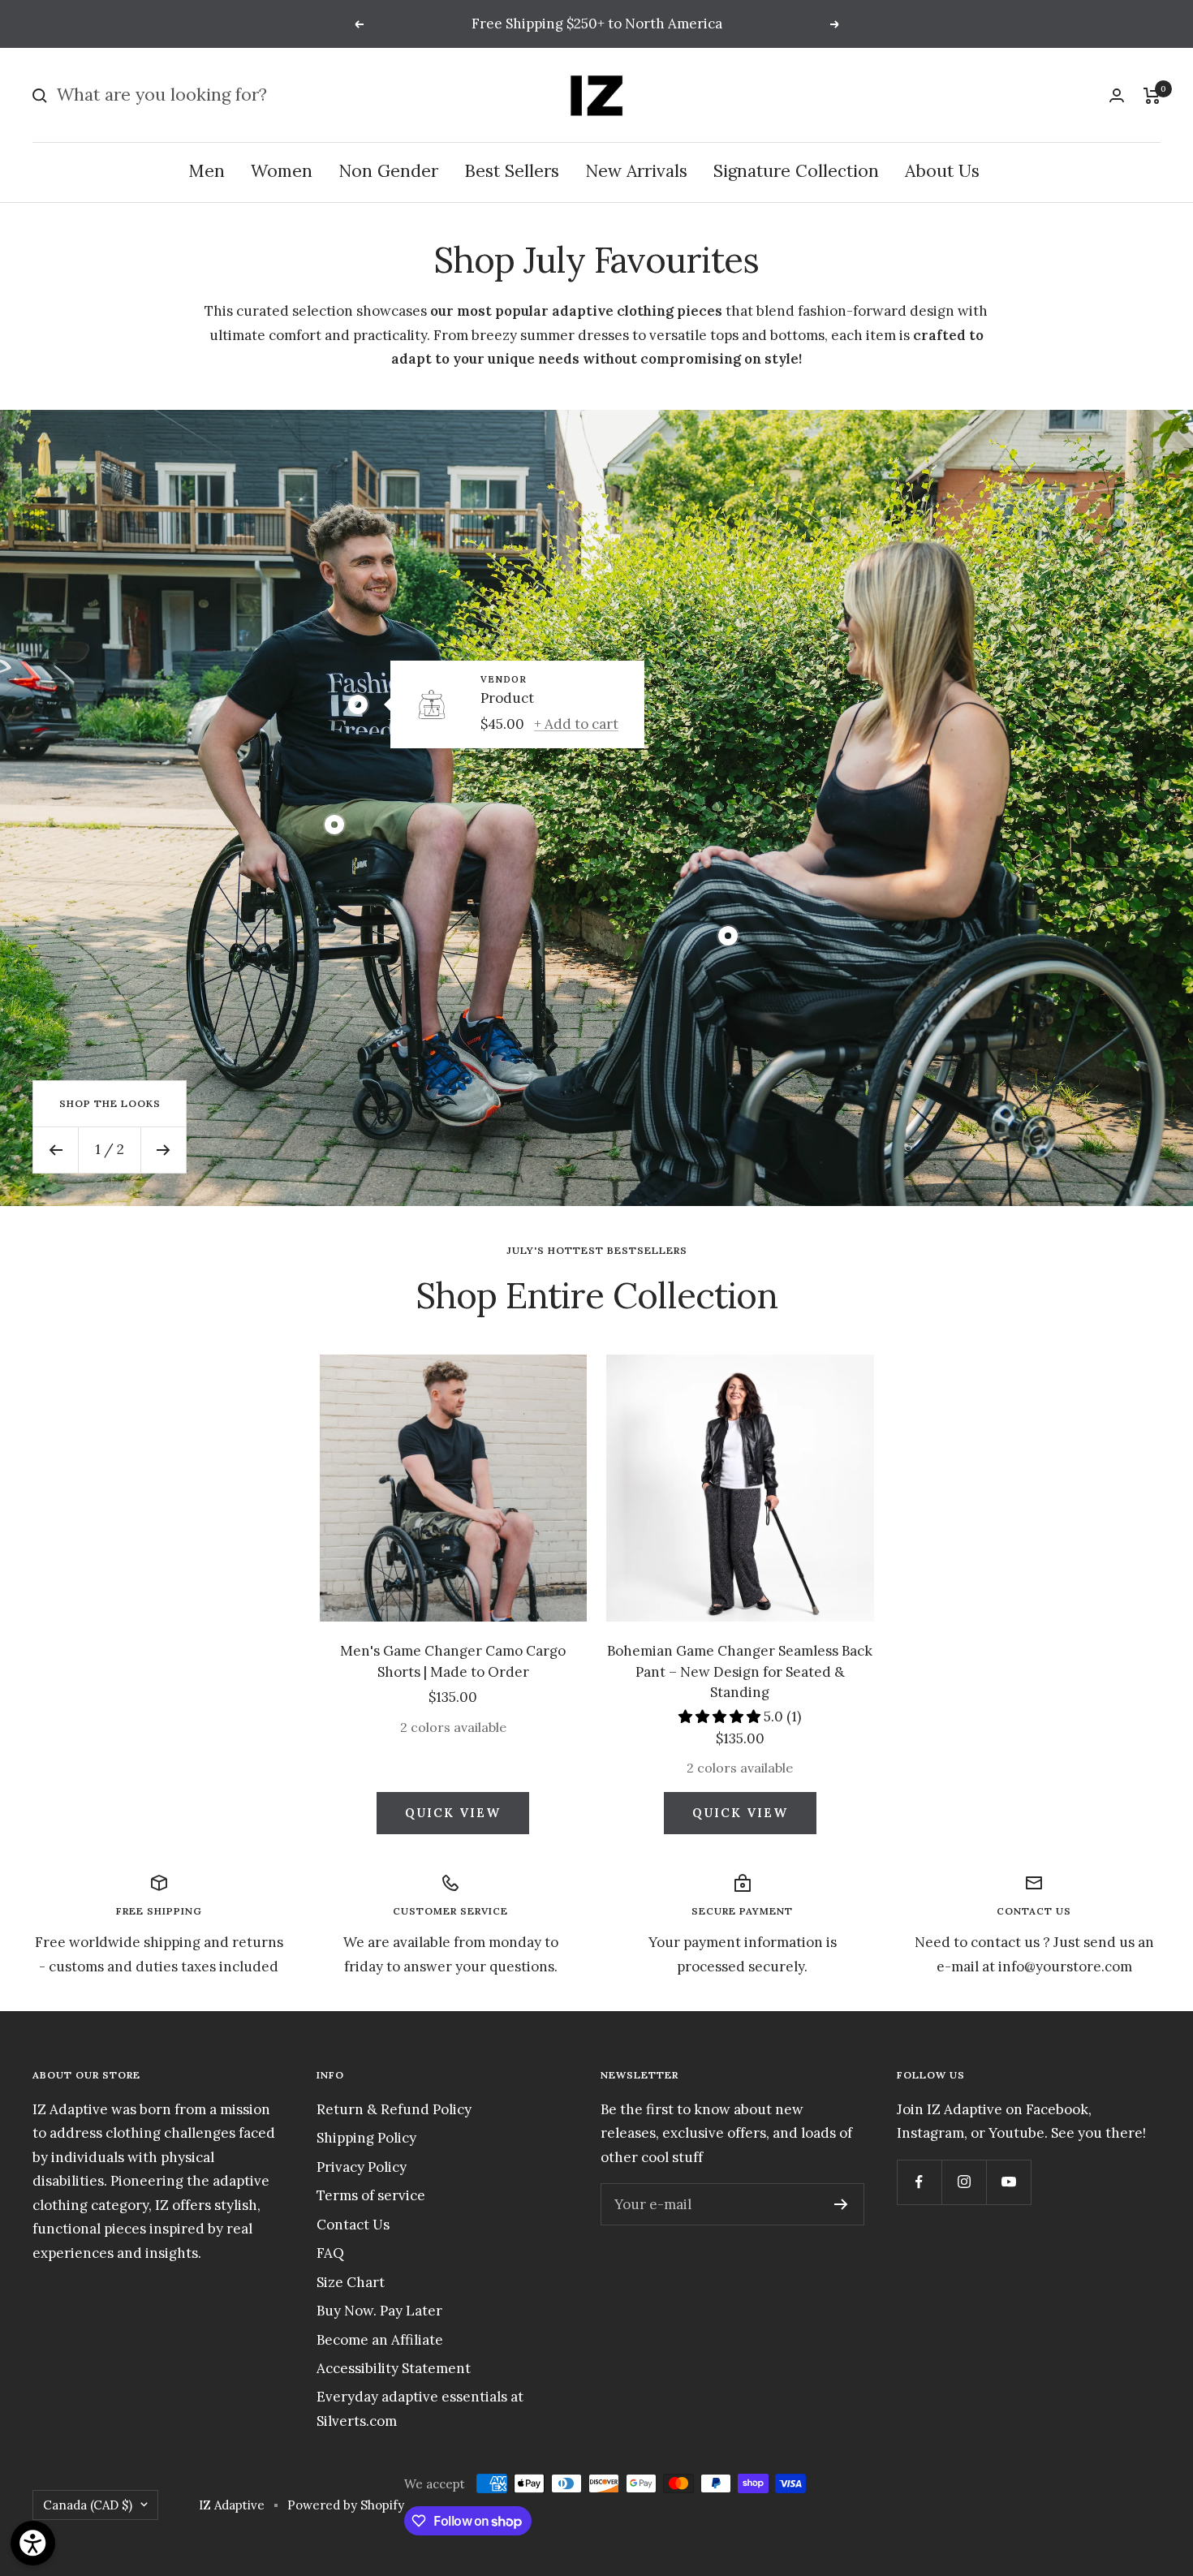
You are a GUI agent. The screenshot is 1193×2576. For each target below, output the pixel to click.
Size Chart (351, 2282)
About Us (942, 172)
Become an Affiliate (380, 2340)
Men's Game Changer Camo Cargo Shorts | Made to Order (453, 1661)
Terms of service (371, 2195)
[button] (721, 1717)
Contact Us (353, 2225)
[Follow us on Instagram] (964, 2182)
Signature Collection (796, 172)
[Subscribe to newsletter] (841, 2204)
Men (207, 172)
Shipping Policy (366, 2138)
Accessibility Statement (394, 2368)
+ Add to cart (576, 724)
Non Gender (388, 172)
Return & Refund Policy (394, 2109)
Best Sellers (512, 172)
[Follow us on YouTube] (1008, 2182)
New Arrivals (636, 172)
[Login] (1117, 95)
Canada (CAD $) (88, 2505)
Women (282, 172)
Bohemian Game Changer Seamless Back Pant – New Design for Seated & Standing (740, 1671)
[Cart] (1152, 96)
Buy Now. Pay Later (379, 2311)
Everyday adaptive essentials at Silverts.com (420, 2408)
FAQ (330, 2253)
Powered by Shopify (346, 2505)
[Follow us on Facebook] (919, 2182)
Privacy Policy (362, 2167)
